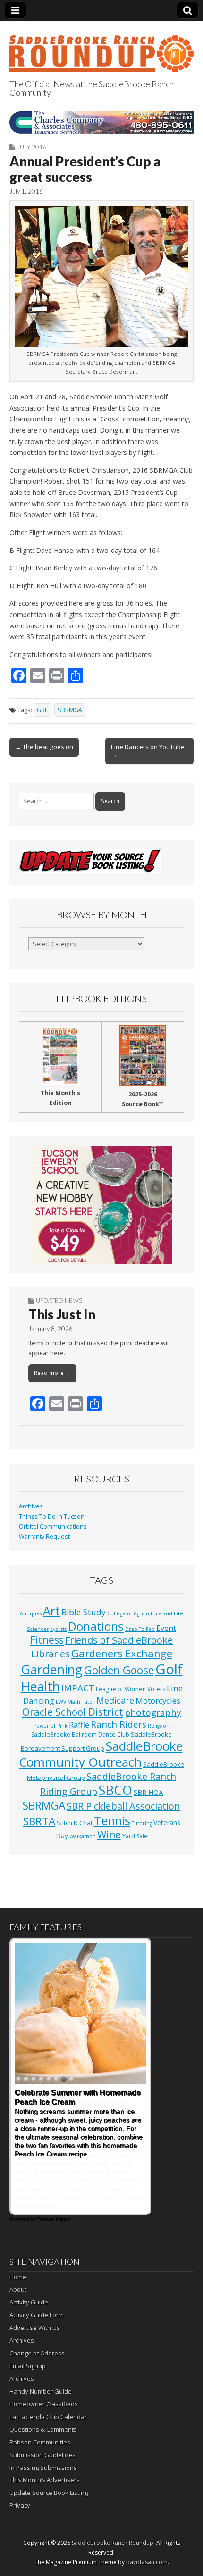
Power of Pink (51, 1726)
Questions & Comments (43, 2429)
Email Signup (28, 2366)
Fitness (47, 1640)
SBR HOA (148, 1792)
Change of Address (37, 2353)
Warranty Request (44, 1536)
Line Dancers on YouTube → (148, 750)
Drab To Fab (140, 1629)
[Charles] (101, 122)
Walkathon (83, 1836)
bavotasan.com (147, 2562)
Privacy (20, 2505)
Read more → (52, 1373)
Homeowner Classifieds (44, 2404)
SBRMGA (70, 710)
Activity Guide (29, 2302)
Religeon (159, 1726)
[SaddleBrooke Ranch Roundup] (101, 48)
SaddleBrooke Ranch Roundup (113, 2543)
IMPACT (78, 1688)
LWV (61, 1702)
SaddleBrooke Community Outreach (101, 1754)
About (18, 2289)
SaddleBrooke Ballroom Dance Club (80, 1734)
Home (18, 2277)
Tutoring (142, 1823)
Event (166, 1628)
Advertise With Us (35, 2328)
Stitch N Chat (75, 1823)
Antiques (31, 1613)
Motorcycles (158, 1700)
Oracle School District (73, 1712)
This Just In (62, 1314)
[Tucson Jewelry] (101, 1205)
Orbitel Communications (53, 1527)
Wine (109, 1835)
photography (153, 1712)
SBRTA (39, 1821)
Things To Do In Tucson (52, 1517)
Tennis (112, 1820)
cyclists (58, 1629)
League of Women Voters (131, 1689)
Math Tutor (81, 1702)
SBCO (115, 1790)
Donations (96, 1626)
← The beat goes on (44, 747)
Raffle (79, 1725)
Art (51, 1611)
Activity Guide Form (37, 2315)
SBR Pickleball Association (123, 1806)
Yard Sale (135, 1836)
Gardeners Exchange (122, 1653)
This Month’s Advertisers (45, 2480)
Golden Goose (119, 1670)
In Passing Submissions (43, 2468)
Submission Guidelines (42, 2455)
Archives (31, 1506)
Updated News (59, 1300)
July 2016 (32, 147)
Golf (42, 710)
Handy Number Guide (41, 2391)
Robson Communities (40, 2442)
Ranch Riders (118, 1724)
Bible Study (84, 1612)
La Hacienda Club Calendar (48, 2417)
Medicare (115, 1700)
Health (40, 1686)
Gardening (52, 1669)
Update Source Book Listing (49, 2493)
